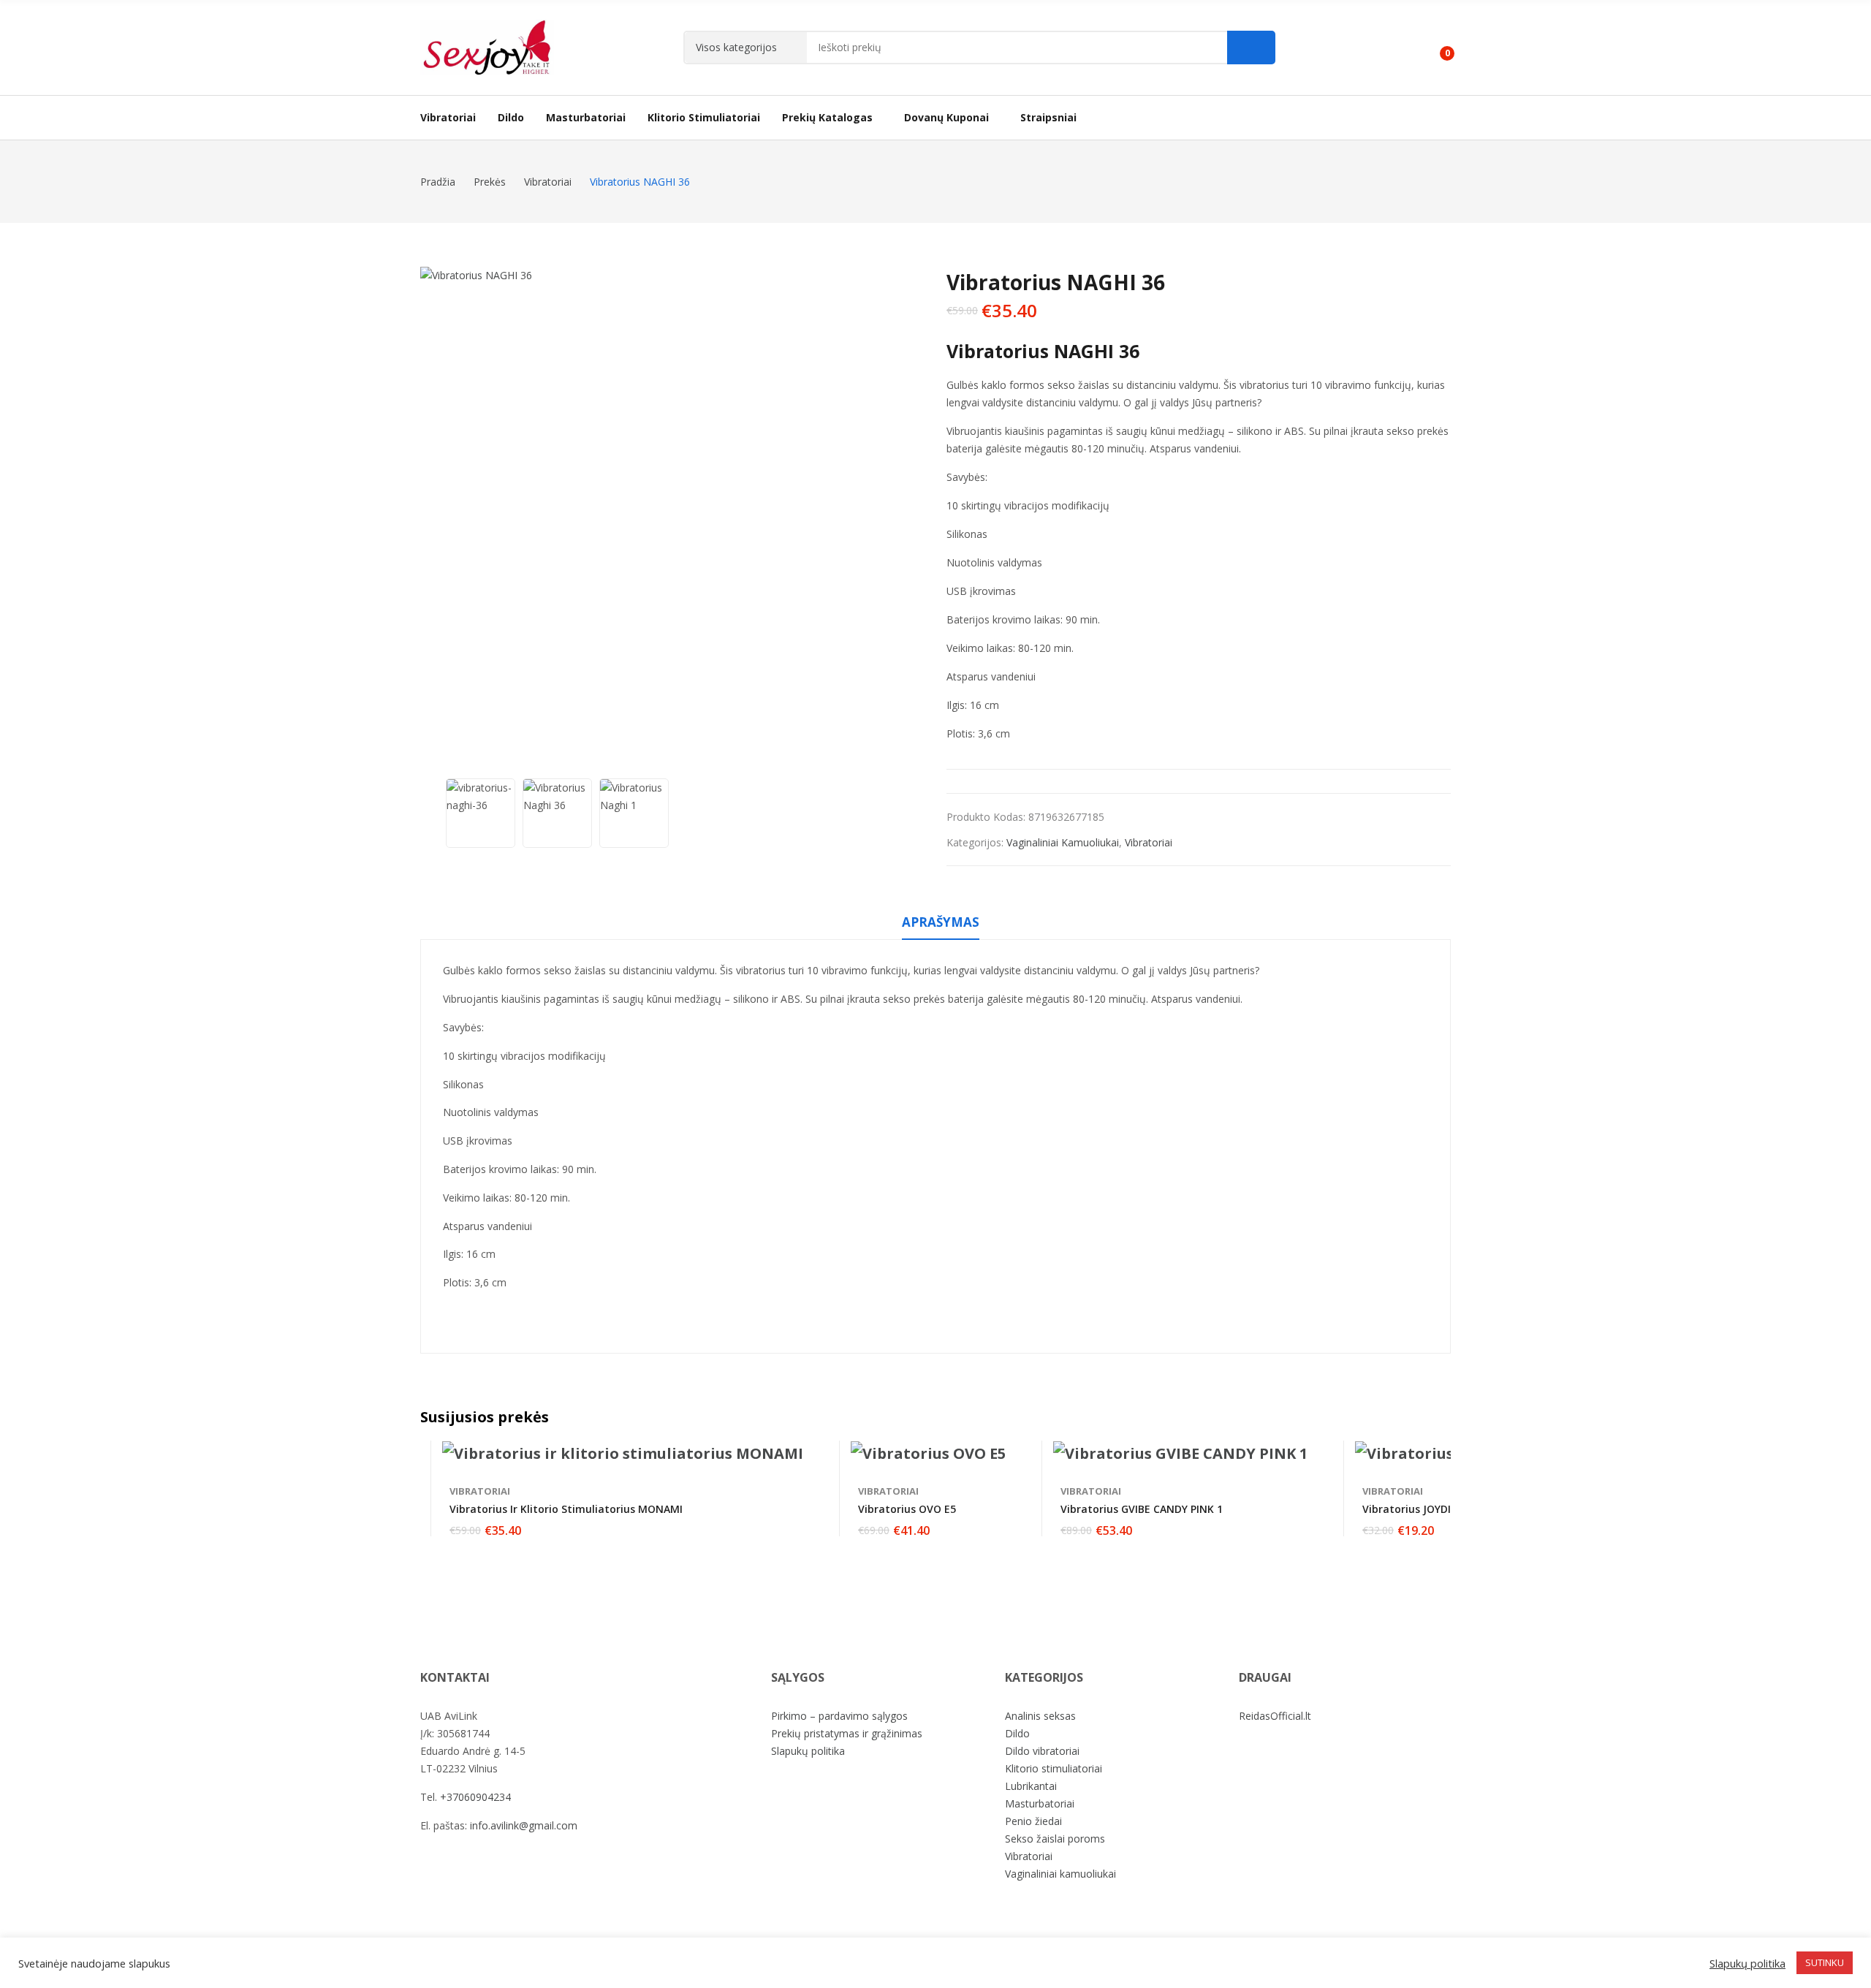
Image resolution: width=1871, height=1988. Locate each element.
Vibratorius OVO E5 (907, 1509)
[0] (1437, 48)
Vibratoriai (1149, 842)
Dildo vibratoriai (1042, 1751)
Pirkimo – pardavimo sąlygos (839, 1716)
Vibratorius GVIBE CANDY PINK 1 (1142, 1509)
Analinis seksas (1040, 1716)
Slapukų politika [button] (1747, 1963)
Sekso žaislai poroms (1055, 1839)
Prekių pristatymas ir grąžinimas (847, 1733)
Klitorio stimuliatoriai (1054, 1768)
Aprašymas (941, 922)
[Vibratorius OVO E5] (928, 1454)
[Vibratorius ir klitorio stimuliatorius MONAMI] (623, 1454)
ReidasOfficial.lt (1275, 1716)
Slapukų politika (808, 1751)
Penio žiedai (1033, 1821)
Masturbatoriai (1040, 1803)
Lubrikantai (1031, 1786)
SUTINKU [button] (1825, 1962)
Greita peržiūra (796, 1455)
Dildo (1017, 1733)
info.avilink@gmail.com (524, 1825)
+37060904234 (475, 1797)
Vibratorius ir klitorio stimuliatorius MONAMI (566, 1509)
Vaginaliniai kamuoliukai (1063, 842)
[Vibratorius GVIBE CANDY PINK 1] (1180, 1454)
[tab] (941, 925)
